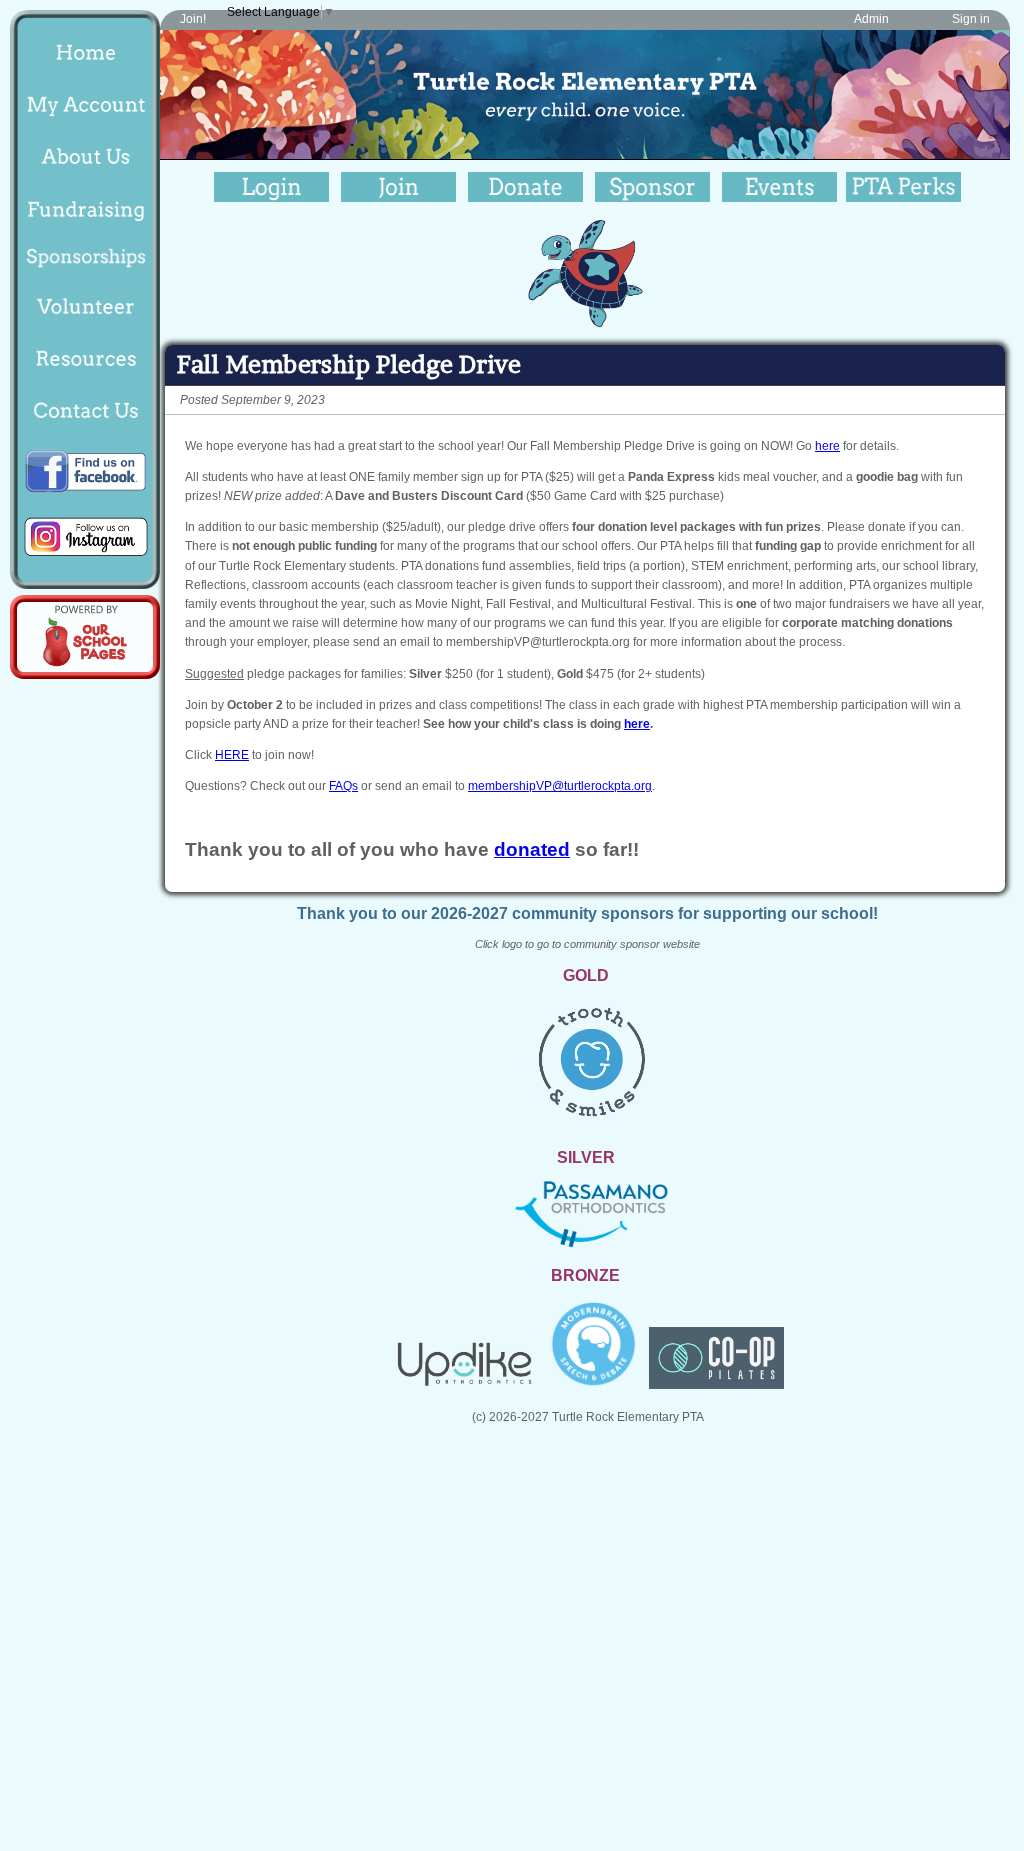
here (827, 446)
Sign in (971, 19)
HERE (232, 755)
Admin (871, 19)
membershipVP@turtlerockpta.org (560, 786)
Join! (193, 19)
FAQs (343, 786)
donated (532, 849)
